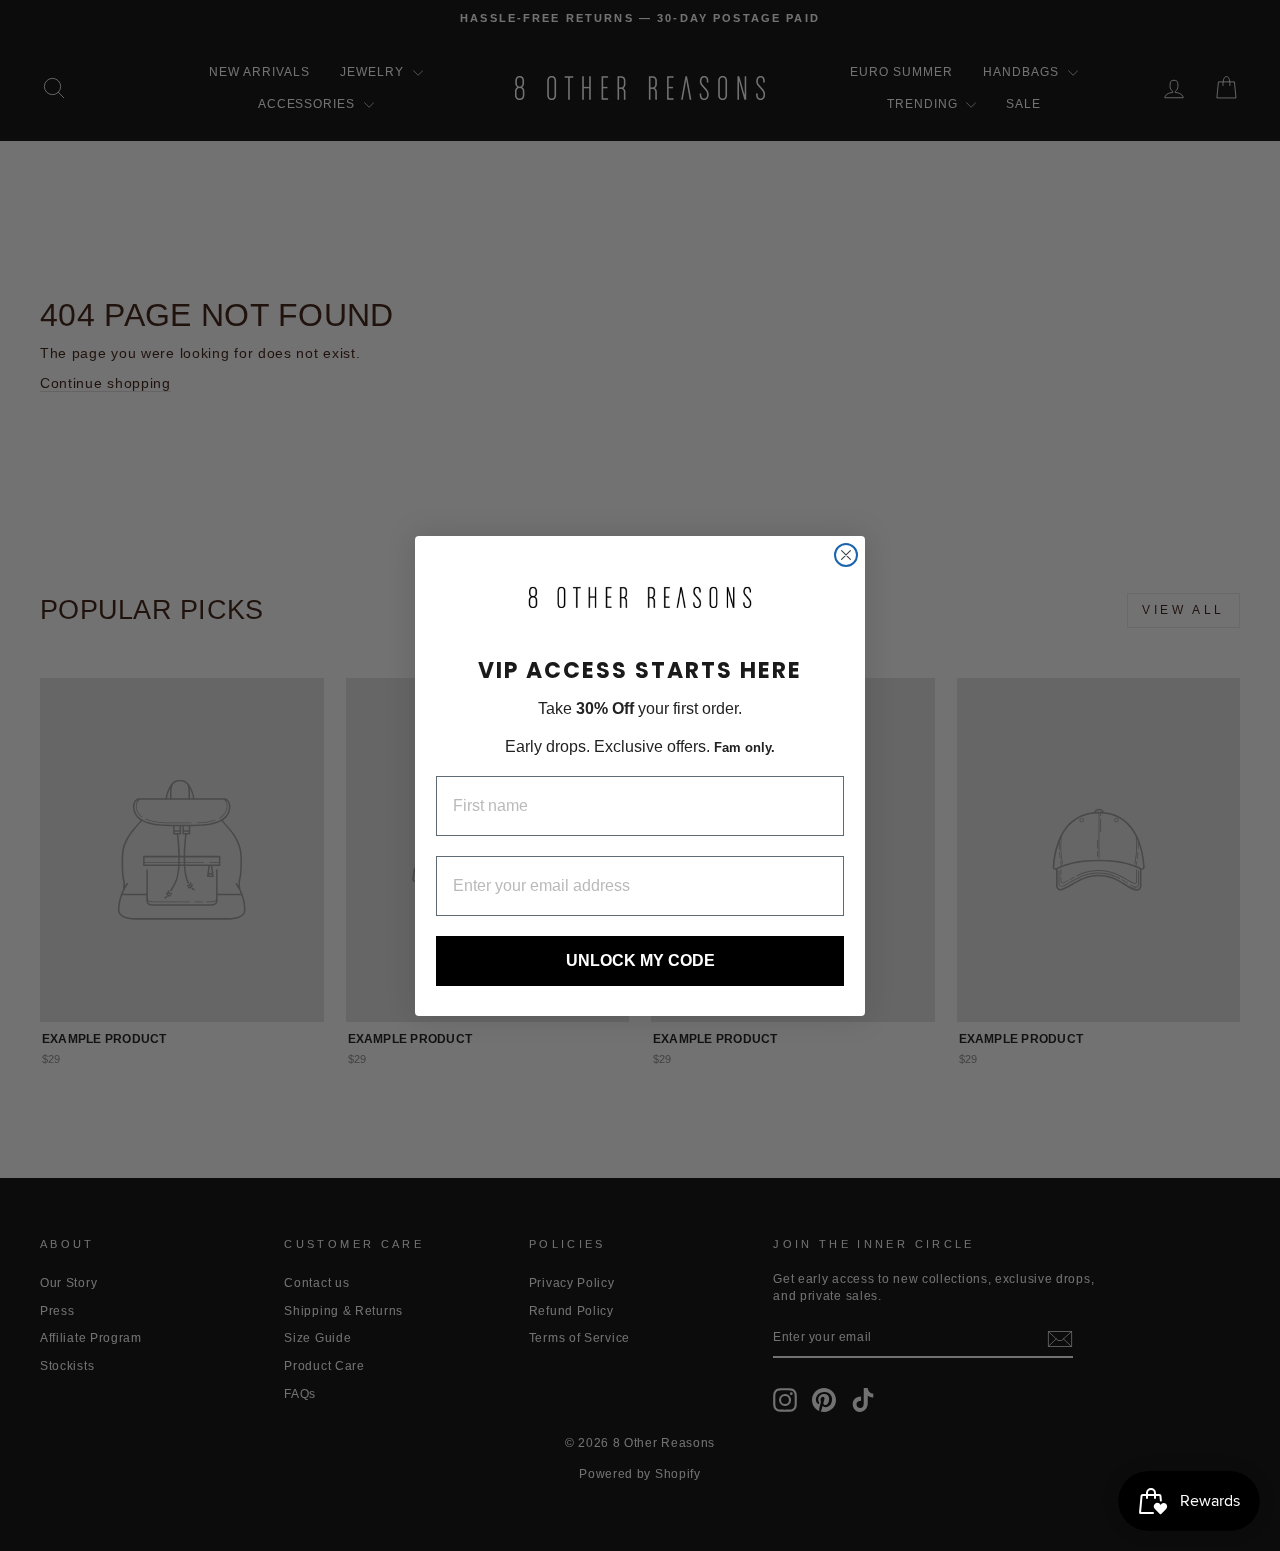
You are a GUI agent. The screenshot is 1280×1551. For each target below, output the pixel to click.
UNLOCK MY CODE (640, 959)
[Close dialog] (846, 555)
